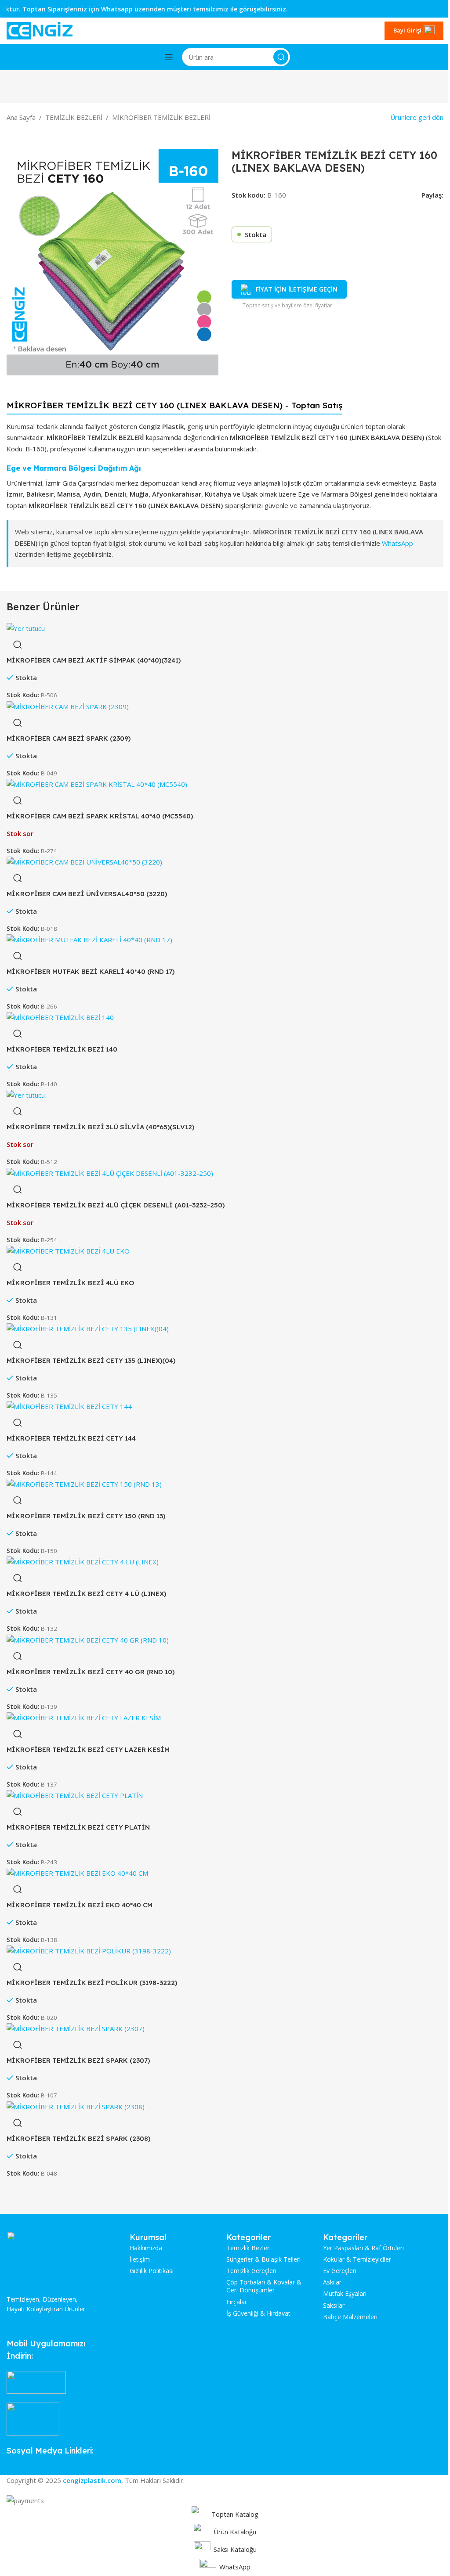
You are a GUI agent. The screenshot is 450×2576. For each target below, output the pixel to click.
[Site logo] (40, 30)
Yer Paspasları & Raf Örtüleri (363, 2248)
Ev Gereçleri (340, 2271)
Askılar (332, 2282)
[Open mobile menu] (169, 57)
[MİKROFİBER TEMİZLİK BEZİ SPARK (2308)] (76, 2106)
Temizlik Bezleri (249, 2248)
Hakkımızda (146, 2248)
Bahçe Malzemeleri (350, 2317)
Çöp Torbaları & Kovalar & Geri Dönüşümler (264, 2286)
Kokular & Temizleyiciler (357, 2259)
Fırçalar (237, 2302)
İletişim (140, 2259)
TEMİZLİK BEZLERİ (74, 117)
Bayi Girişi (407, 30)
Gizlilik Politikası (152, 2271)
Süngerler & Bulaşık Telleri (263, 2259)
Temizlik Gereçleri (251, 2271)
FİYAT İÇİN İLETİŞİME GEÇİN (297, 289)
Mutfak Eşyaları (345, 2294)
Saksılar (334, 2306)
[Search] (281, 57)
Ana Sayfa (21, 117)
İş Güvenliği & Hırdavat (258, 2313)
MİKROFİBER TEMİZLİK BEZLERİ (161, 117)
